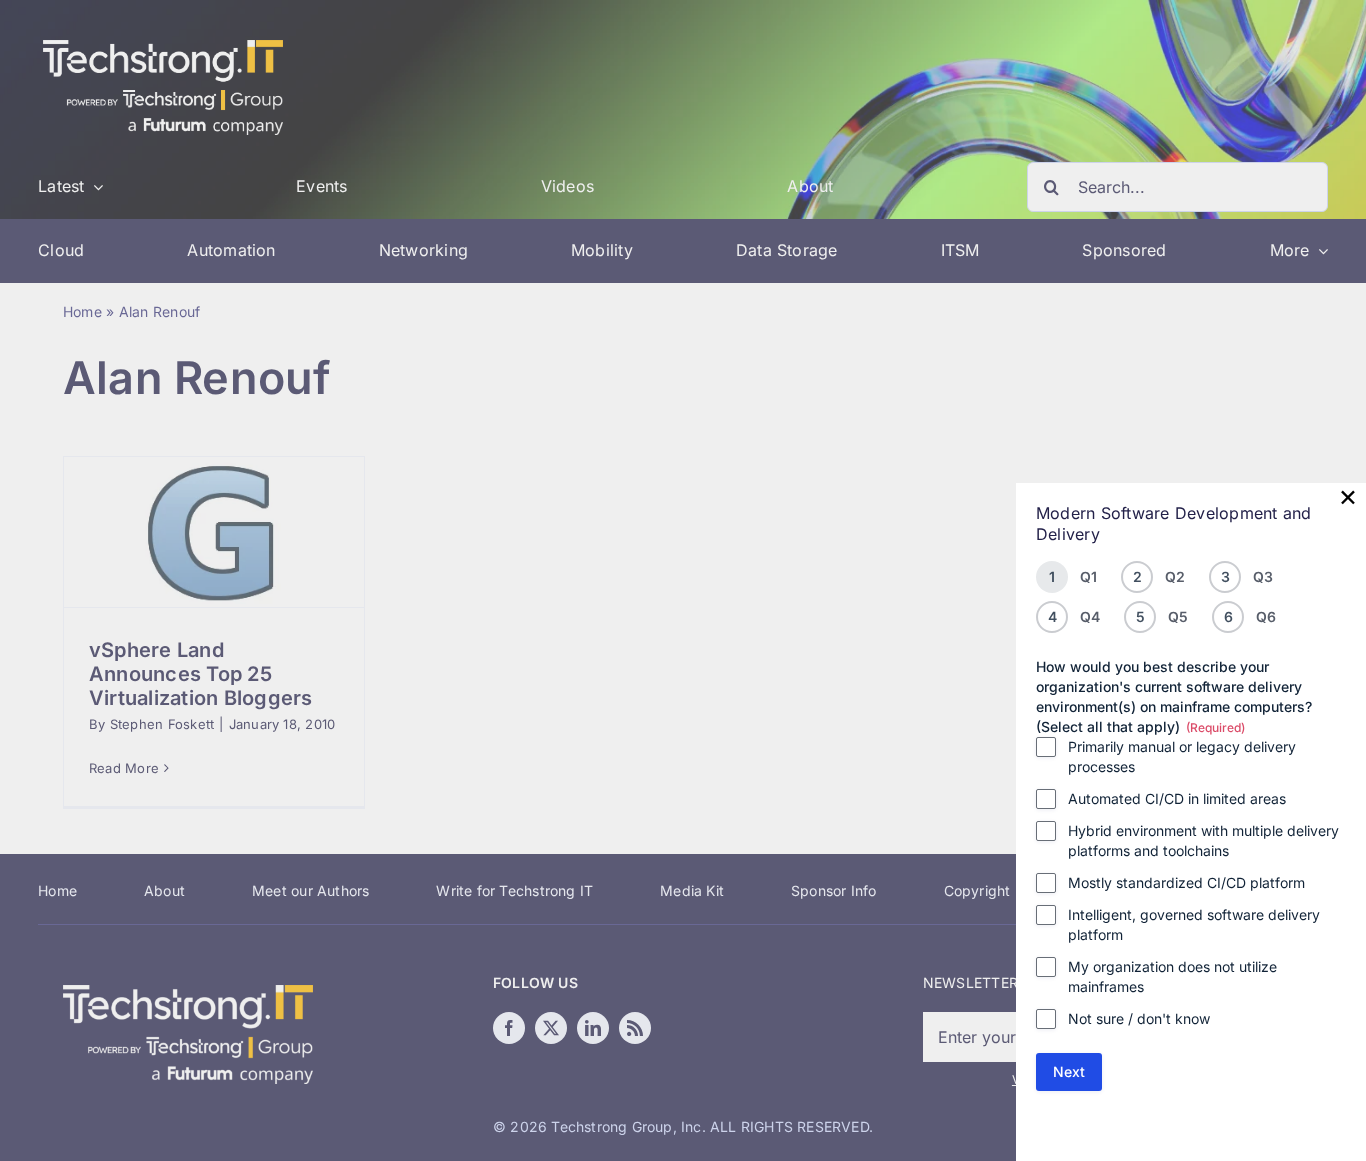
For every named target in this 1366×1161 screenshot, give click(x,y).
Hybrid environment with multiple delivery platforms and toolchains (1203, 840)
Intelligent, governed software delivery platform (1194, 924)
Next (1069, 1071)
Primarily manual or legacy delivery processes (1182, 756)
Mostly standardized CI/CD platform (1186, 882)
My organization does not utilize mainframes (1172, 976)
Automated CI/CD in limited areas (1177, 798)
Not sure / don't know (1139, 1018)
